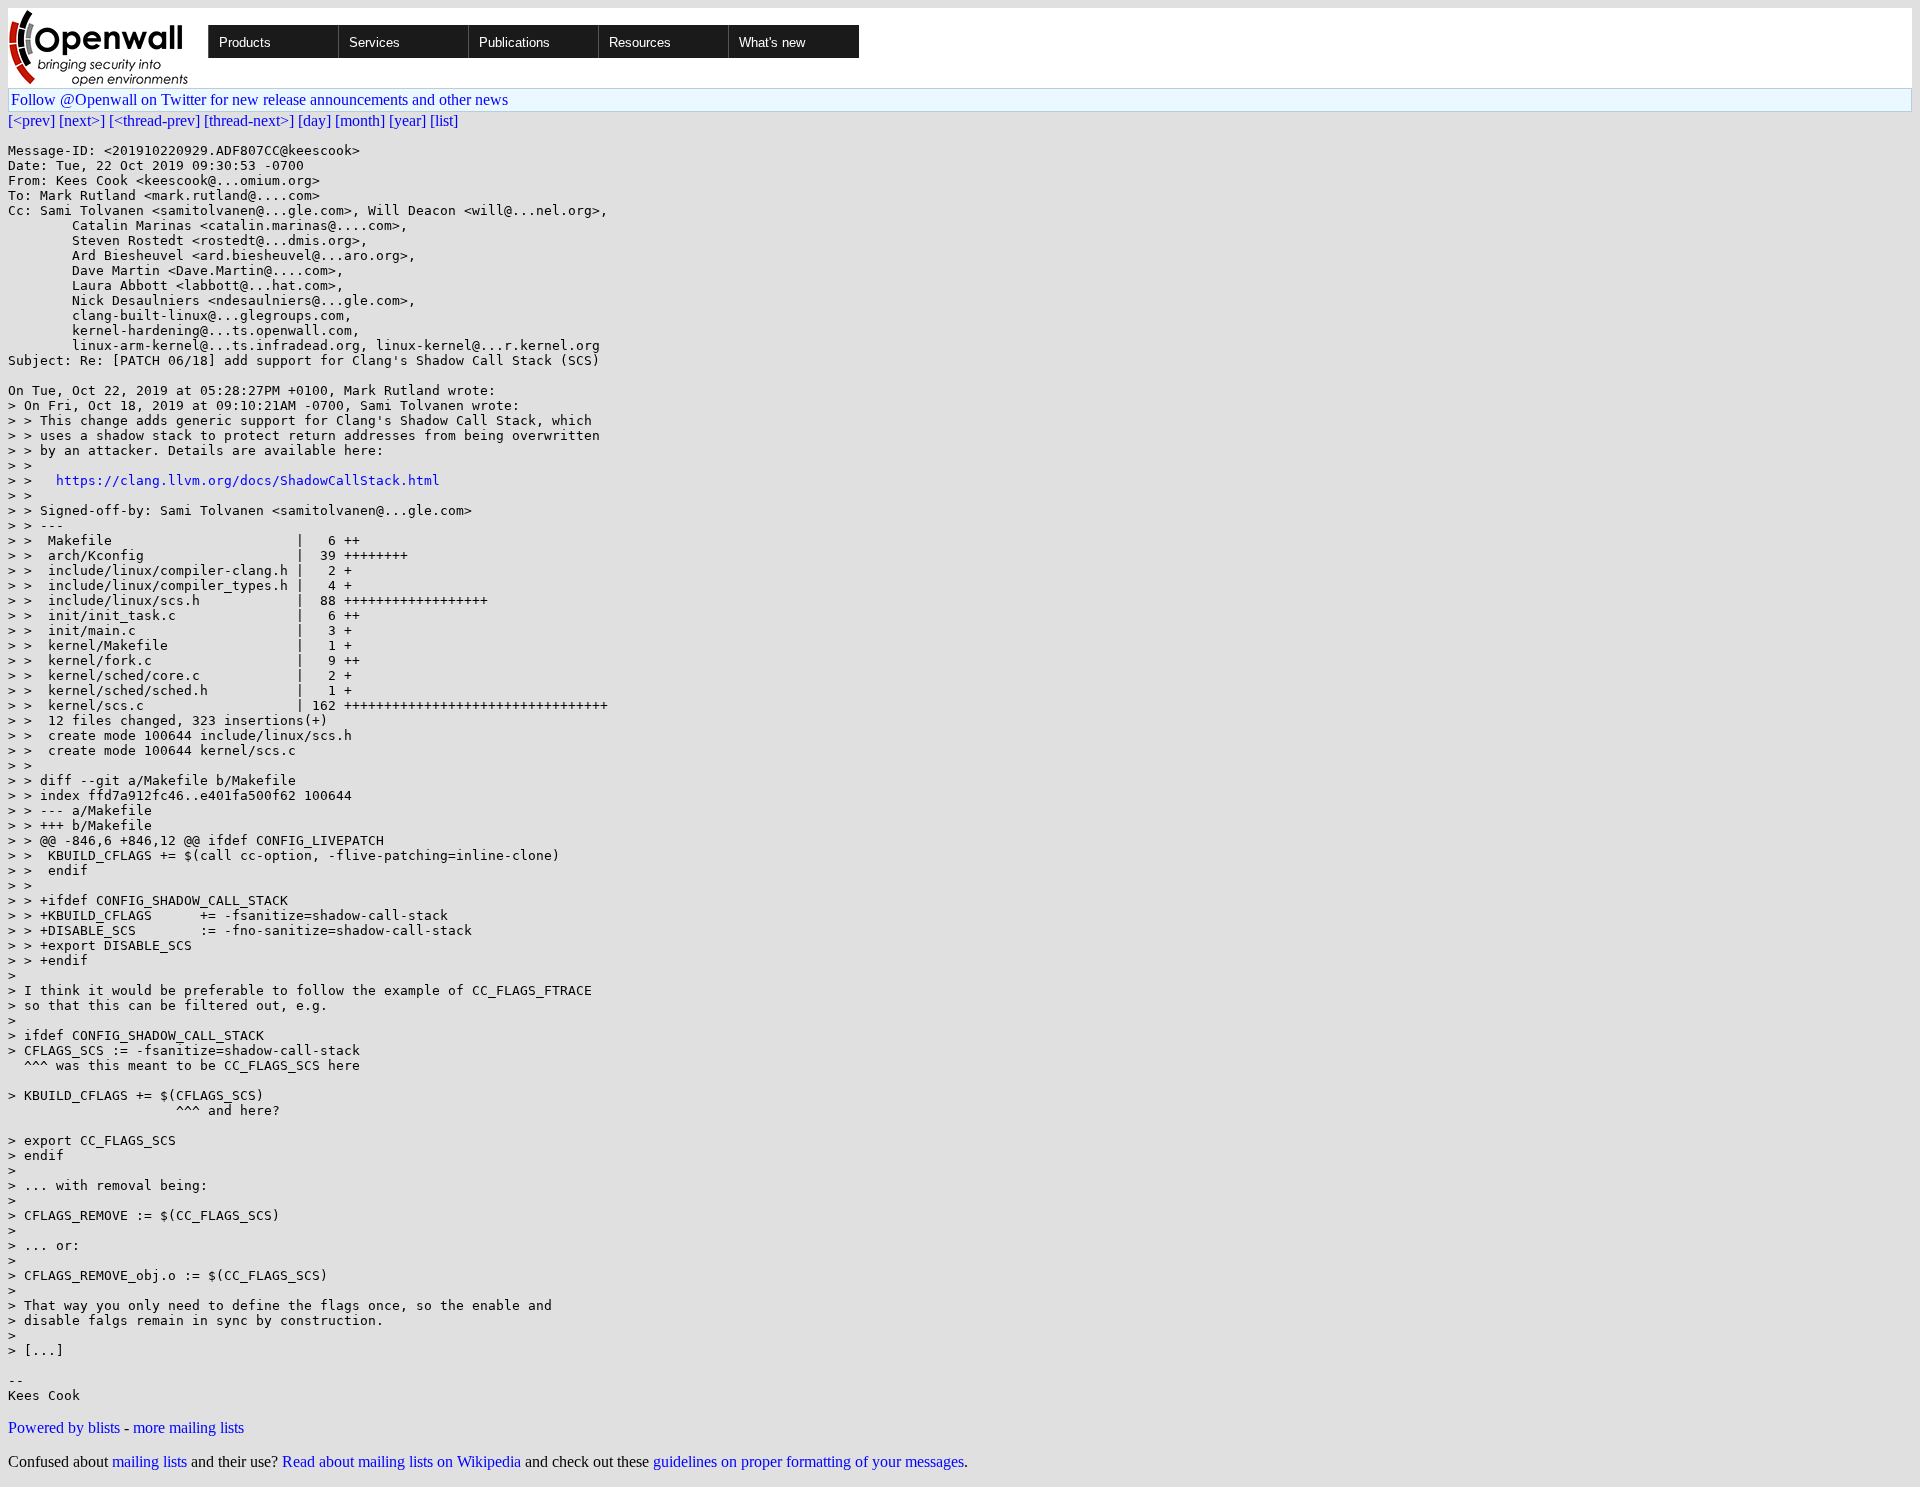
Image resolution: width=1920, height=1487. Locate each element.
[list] (444, 120)
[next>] (82, 120)
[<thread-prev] (154, 120)
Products (245, 42)
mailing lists (149, 1461)
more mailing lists (188, 1427)
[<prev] (31, 120)
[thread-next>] (249, 120)
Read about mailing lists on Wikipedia (401, 1461)
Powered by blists (64, 1427)
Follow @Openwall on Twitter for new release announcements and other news (259, 99)
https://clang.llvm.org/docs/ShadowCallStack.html (248, 480)
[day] (314, 120)
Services (374, 42)
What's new (772, 42)
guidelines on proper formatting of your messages (808, 1461)
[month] (360, 120)
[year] (407, 120)
